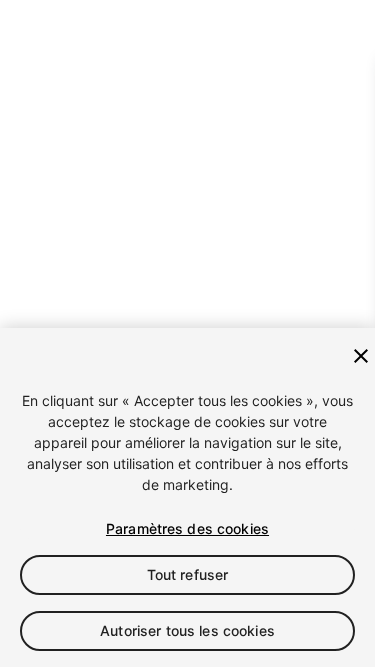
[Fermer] (361, 356)
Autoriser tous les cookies (187, 630)
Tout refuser (188, 574)
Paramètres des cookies (187, 528)
